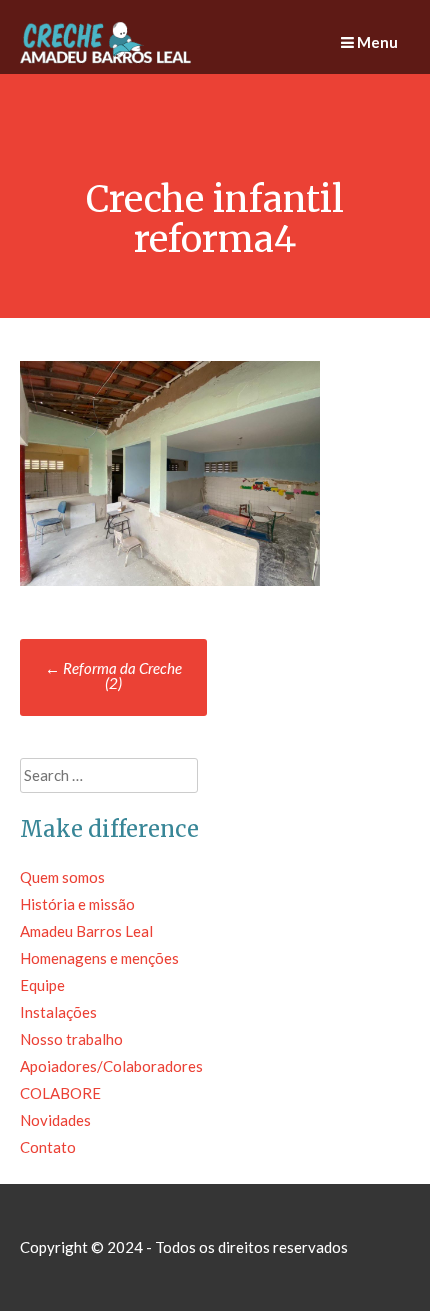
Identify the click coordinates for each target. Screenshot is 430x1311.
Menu (376, 42)
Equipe (42, 985)
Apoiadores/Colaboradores (111, 1066)
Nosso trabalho (71, 1039)
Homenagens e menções (99, 958)
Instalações (58, 1012)
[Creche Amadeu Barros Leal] (107, 60)
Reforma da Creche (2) (113, 675)
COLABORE (60, 1093)
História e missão (77, 904)
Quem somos (62, 877)
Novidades (55, 1120)
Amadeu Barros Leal (86, 931)
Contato (48, 1147)
